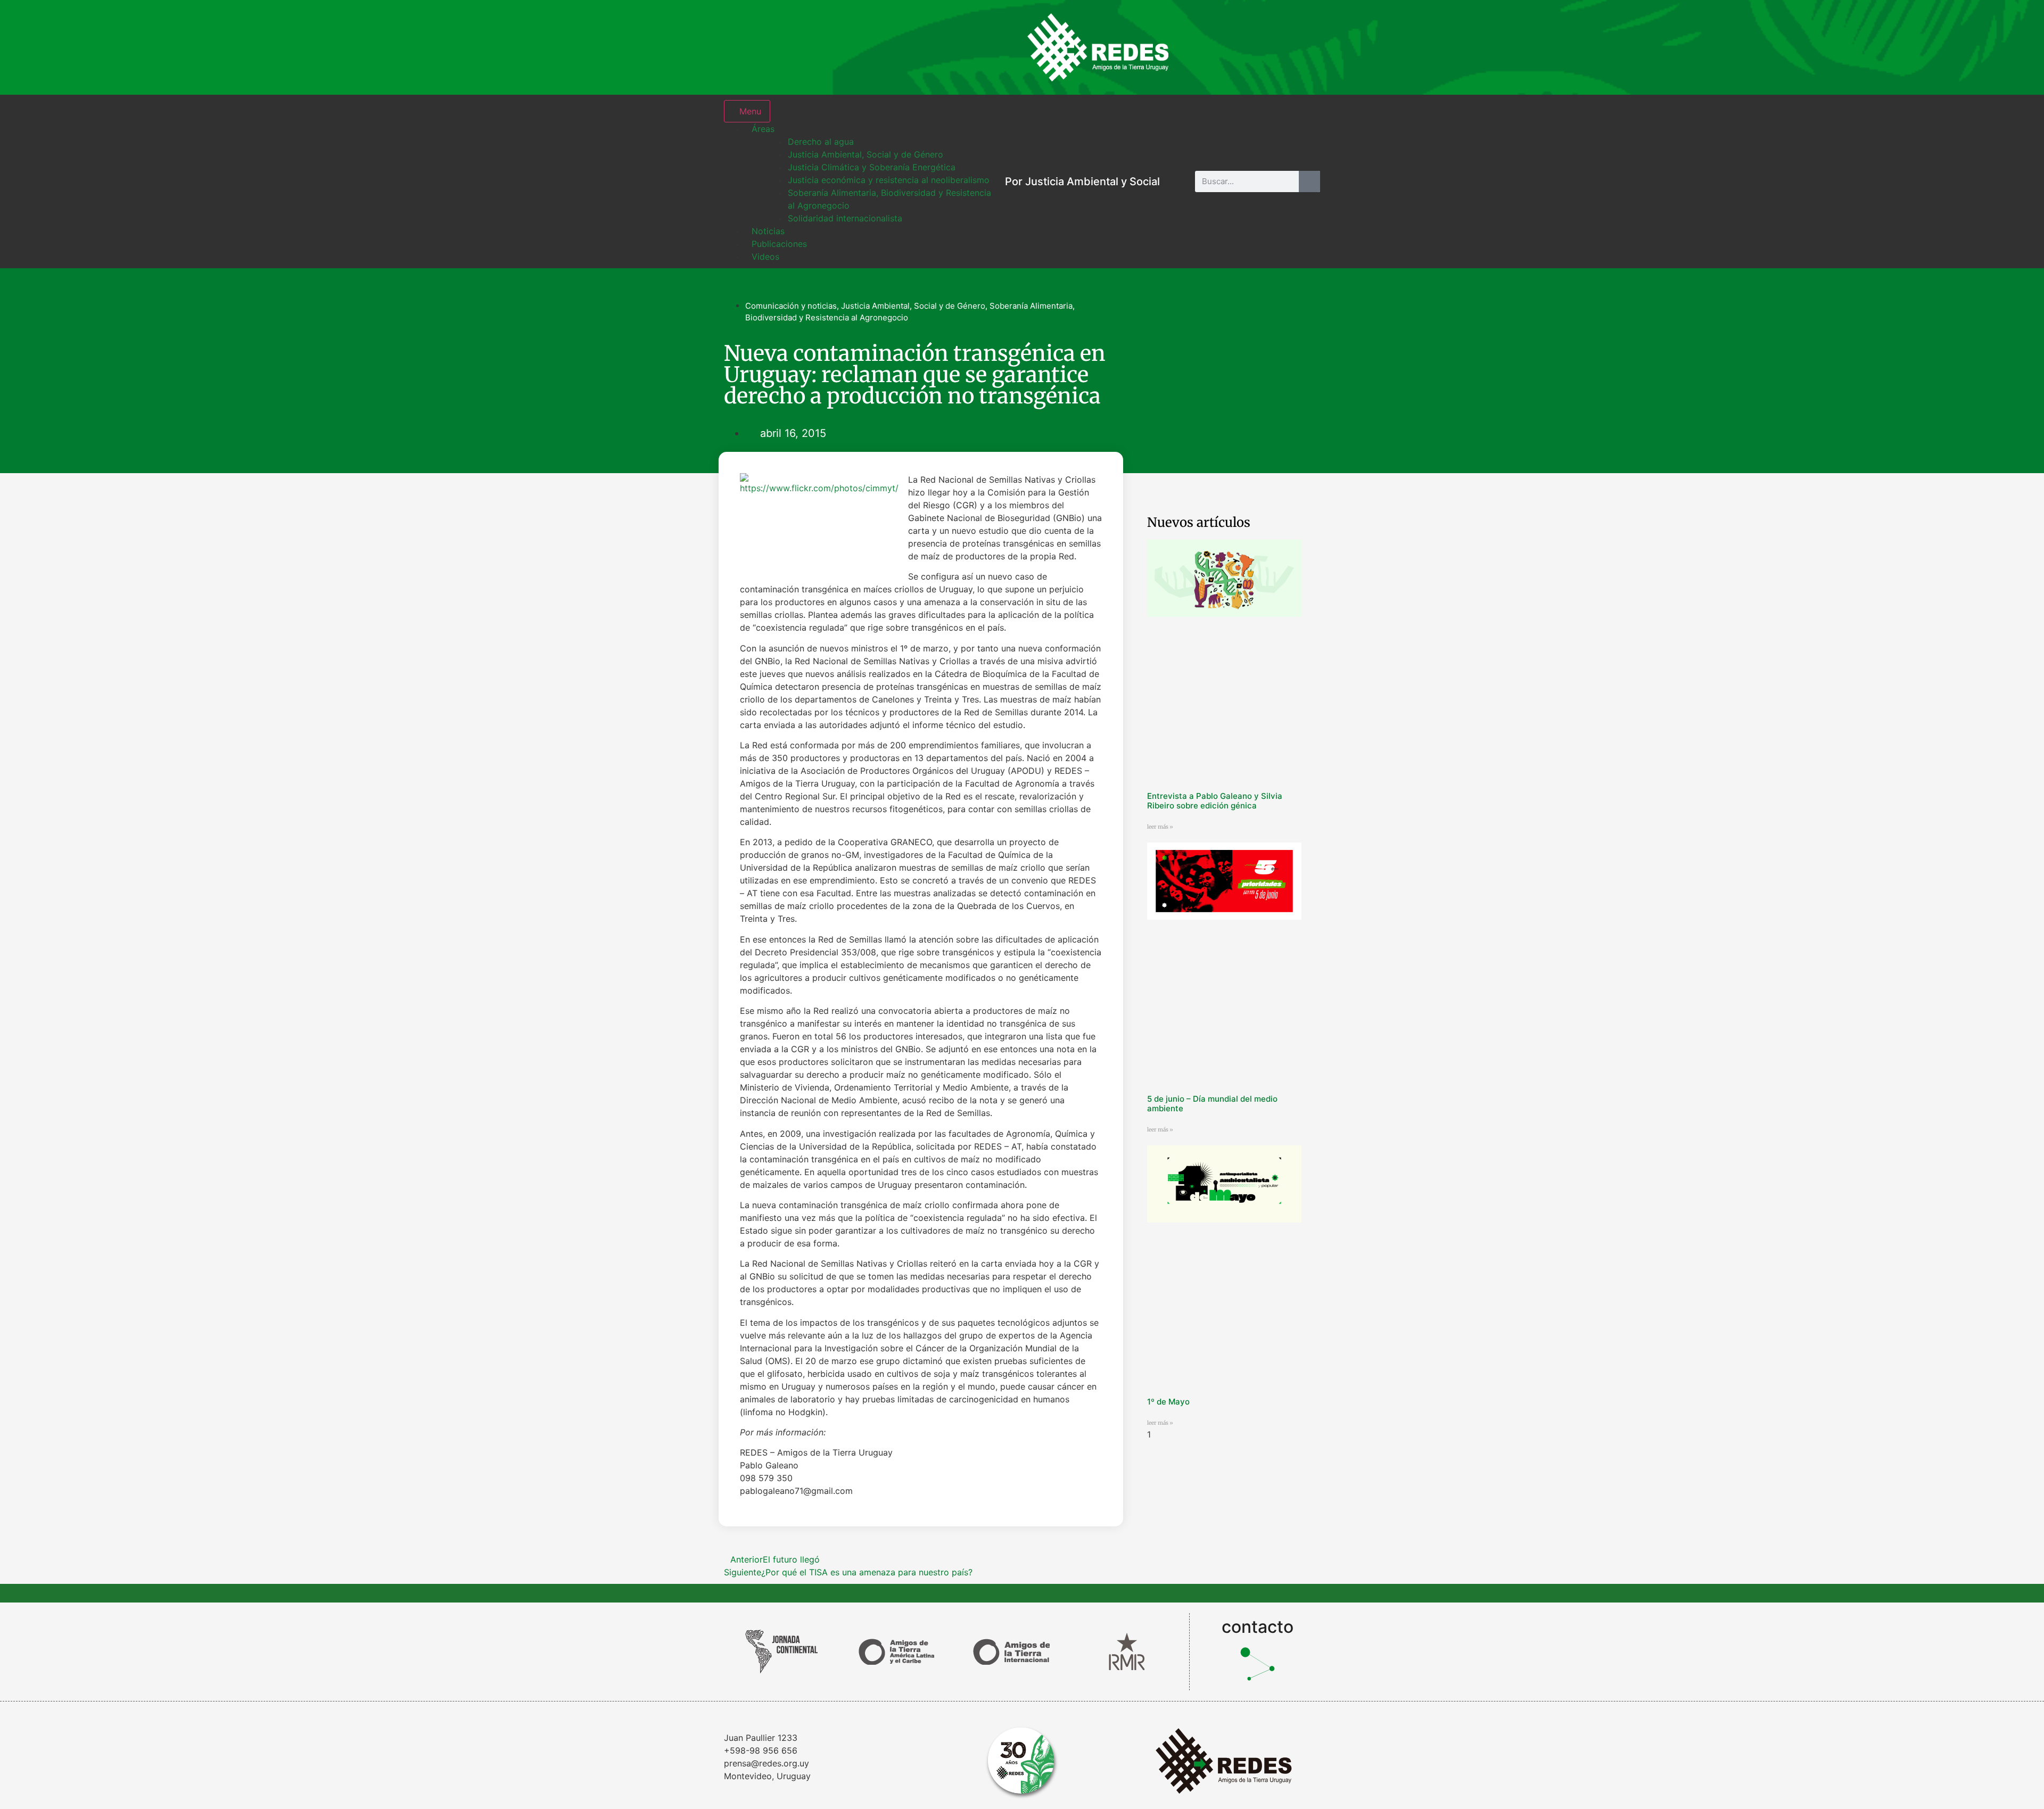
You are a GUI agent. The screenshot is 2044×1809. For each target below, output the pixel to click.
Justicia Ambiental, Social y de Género (913, 306)
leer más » (1160, 827)
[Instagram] (1200, 47)
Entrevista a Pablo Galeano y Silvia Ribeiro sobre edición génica (1215, 801)
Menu (750, 111)
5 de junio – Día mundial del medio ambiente (1212, 1104)
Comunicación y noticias (791, 306)
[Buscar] (1309, 181)
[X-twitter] (1270, 47)
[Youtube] (1304, 47)
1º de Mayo (1168, 1402)
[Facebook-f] (1235, 47)
